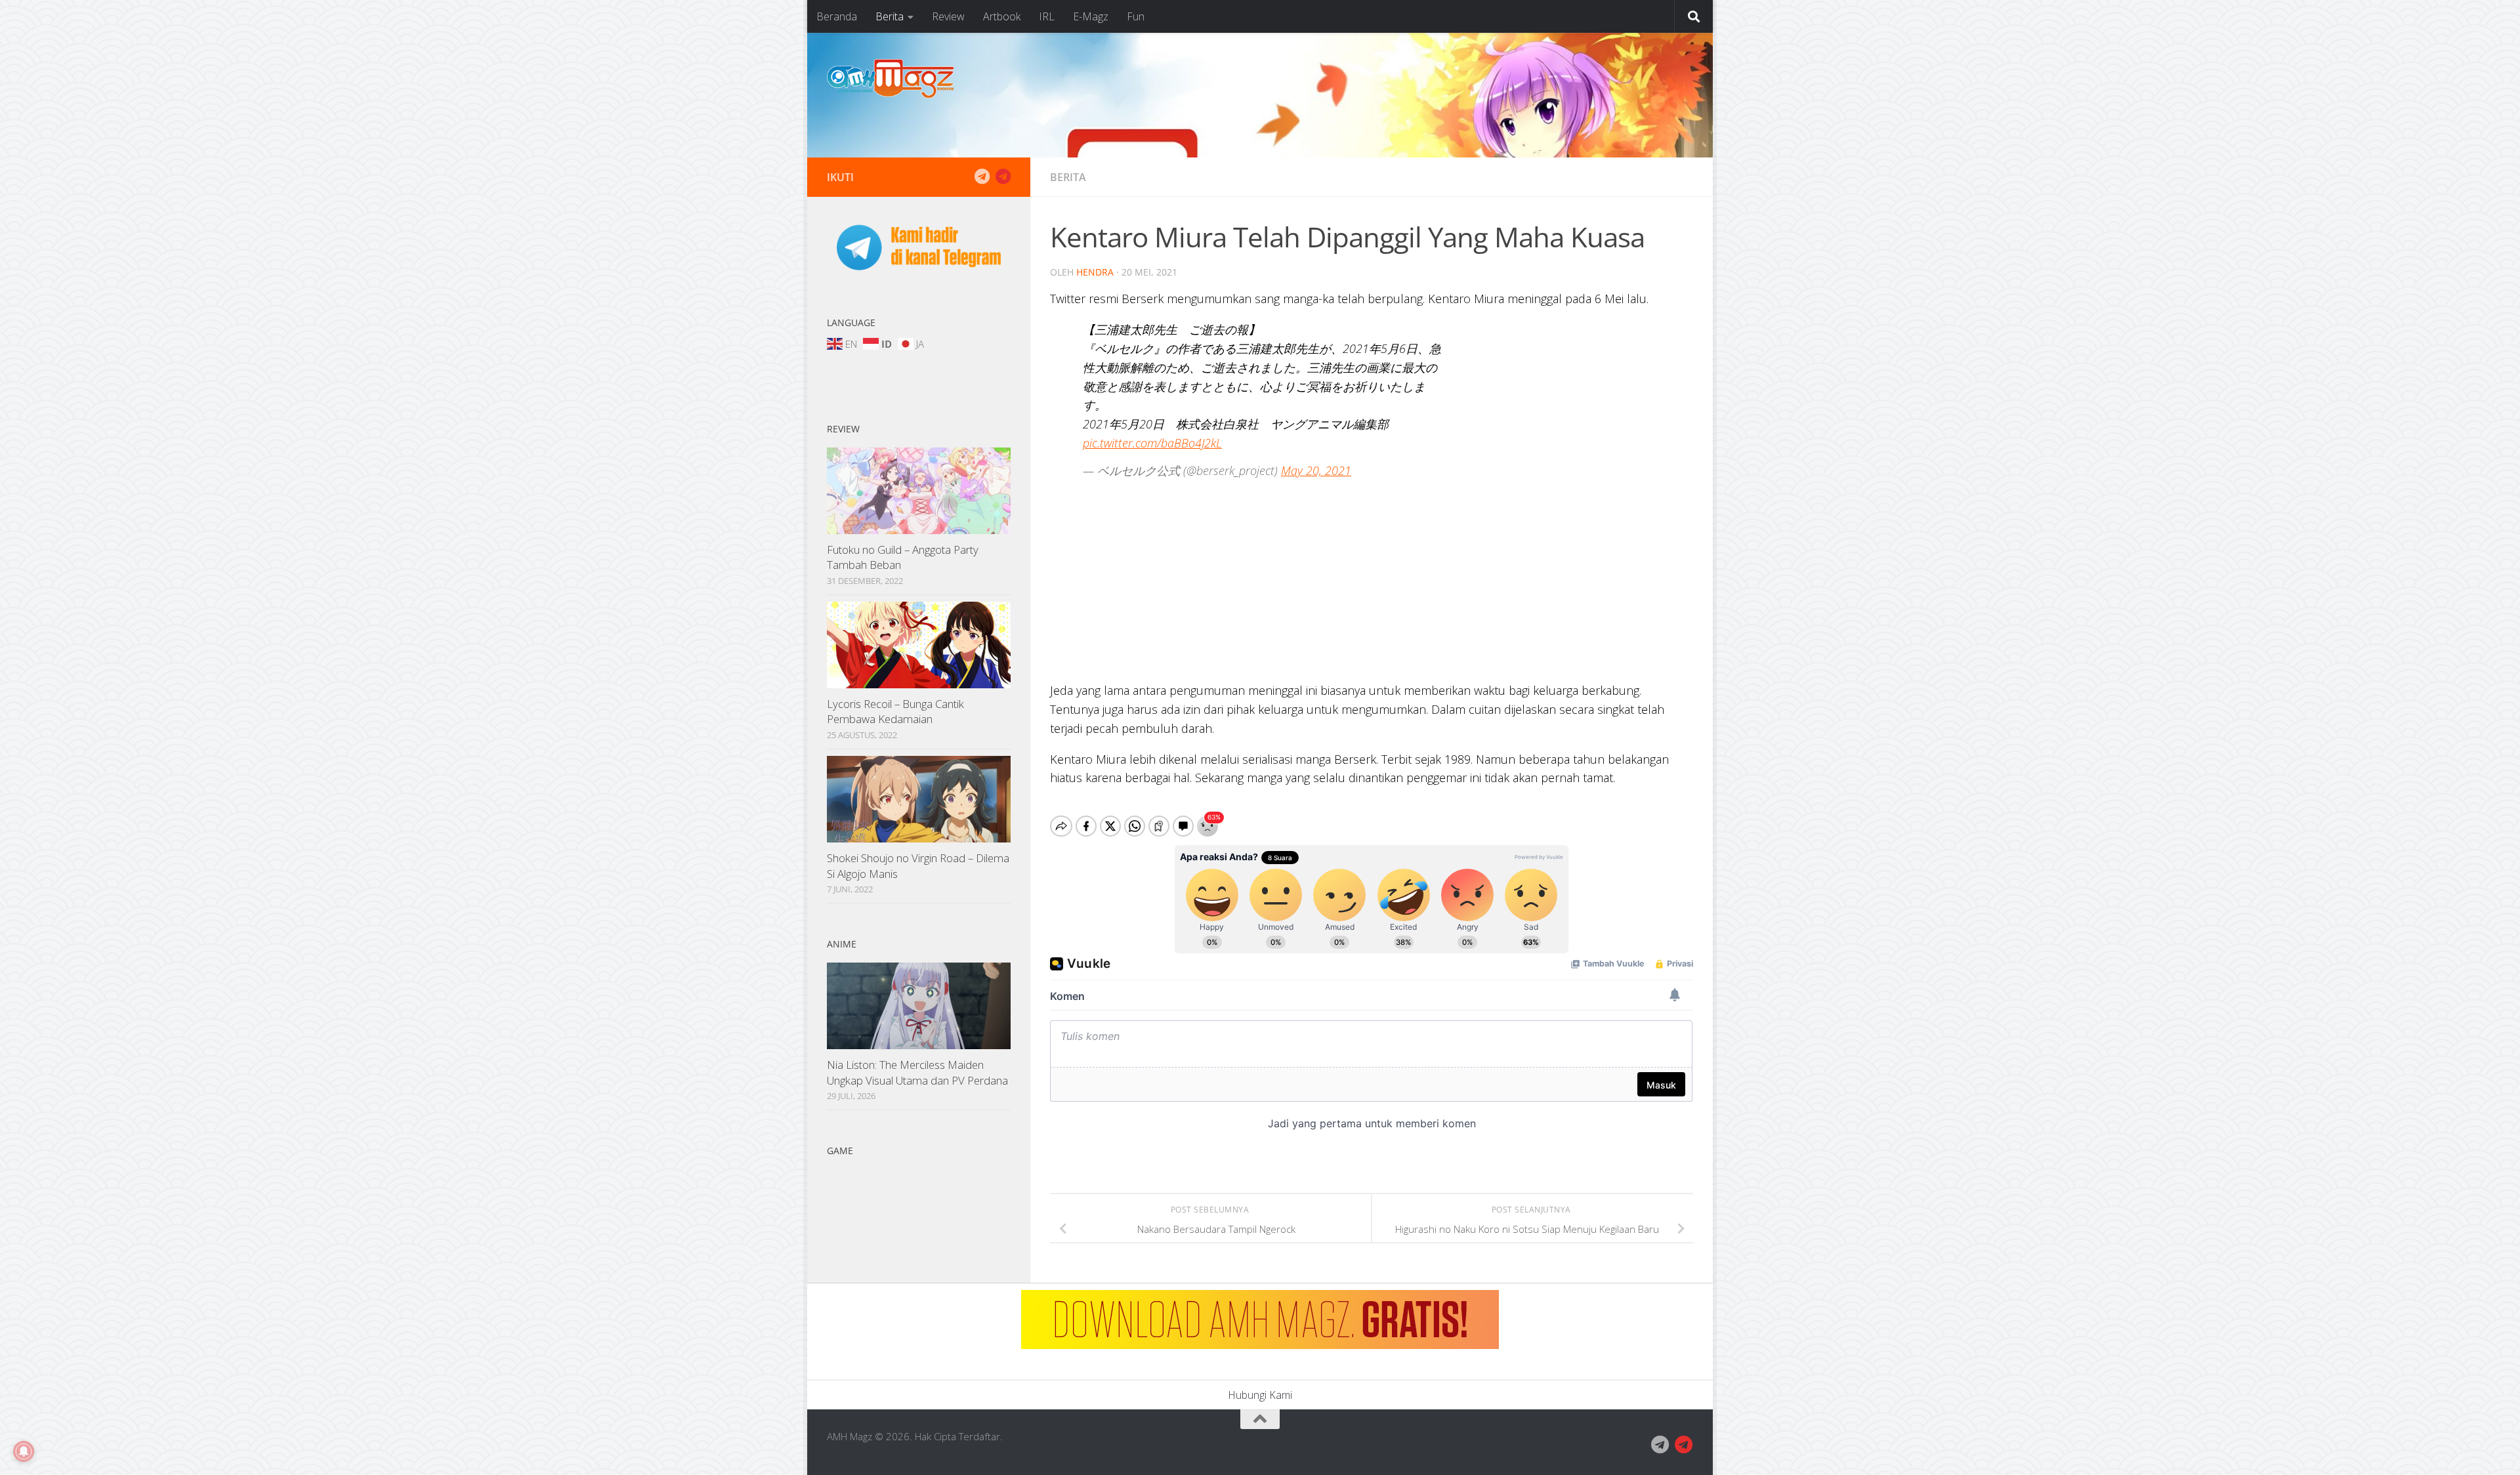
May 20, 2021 (1316, 470)
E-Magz (1091, 16)
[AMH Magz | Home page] (891, 79)
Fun (1136, 16)
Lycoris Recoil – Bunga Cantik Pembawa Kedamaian (895, 712)
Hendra (1095, 272)
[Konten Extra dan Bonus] (982, 177)
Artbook (1002, 16)
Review (948, 16)
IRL (1047, 16)
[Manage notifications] (24, 1451)
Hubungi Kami (1260, 1395)
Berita (890, 16)
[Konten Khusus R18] (1003, 177)
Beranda (837, 16)
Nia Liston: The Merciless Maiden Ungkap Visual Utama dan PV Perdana (917, 1072)
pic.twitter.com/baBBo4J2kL (1152, 443)
